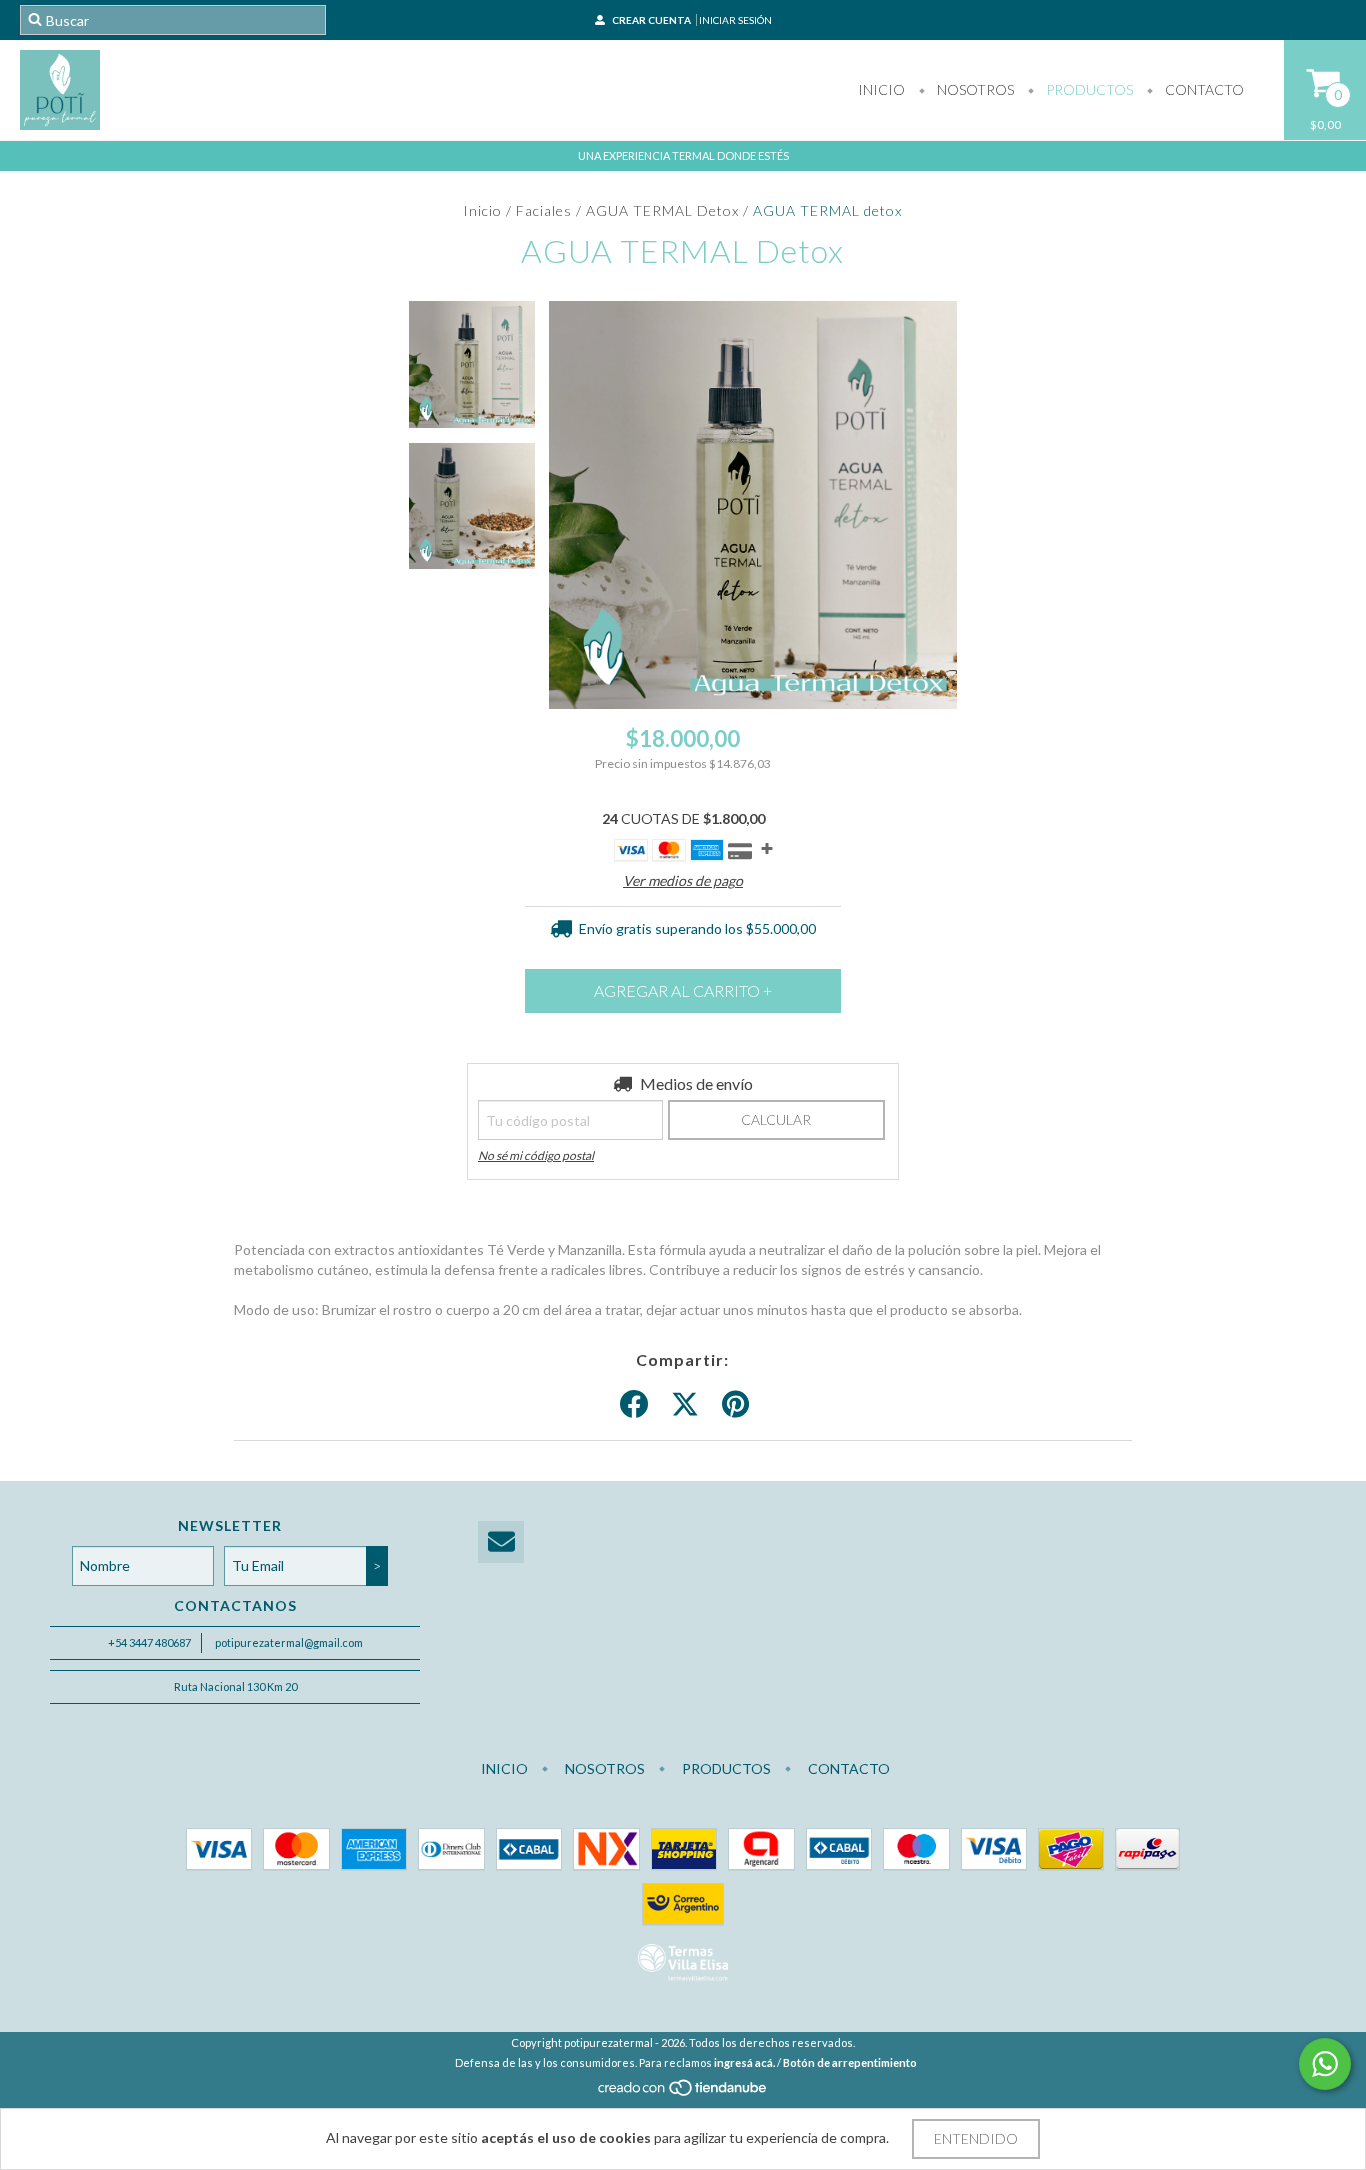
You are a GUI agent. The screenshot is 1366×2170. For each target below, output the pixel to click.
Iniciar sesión (735, 20)
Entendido (976, 2138)
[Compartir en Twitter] (685, 1405)
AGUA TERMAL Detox (662, 210)
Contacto (1203, 89)
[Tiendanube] (683, 2092)
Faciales (544, 210)
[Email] (501, 1542)
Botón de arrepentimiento (850, 2062)
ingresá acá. (744, 2062)
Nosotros (974, 89)
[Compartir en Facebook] (634, 1405)
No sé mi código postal (536, 1155)
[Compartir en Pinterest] (735, 1405)
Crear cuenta (651, 20)
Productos (1088, 89)
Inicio (881, 89)
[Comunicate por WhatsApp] (1325, 2064)
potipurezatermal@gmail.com (289, 1642)
